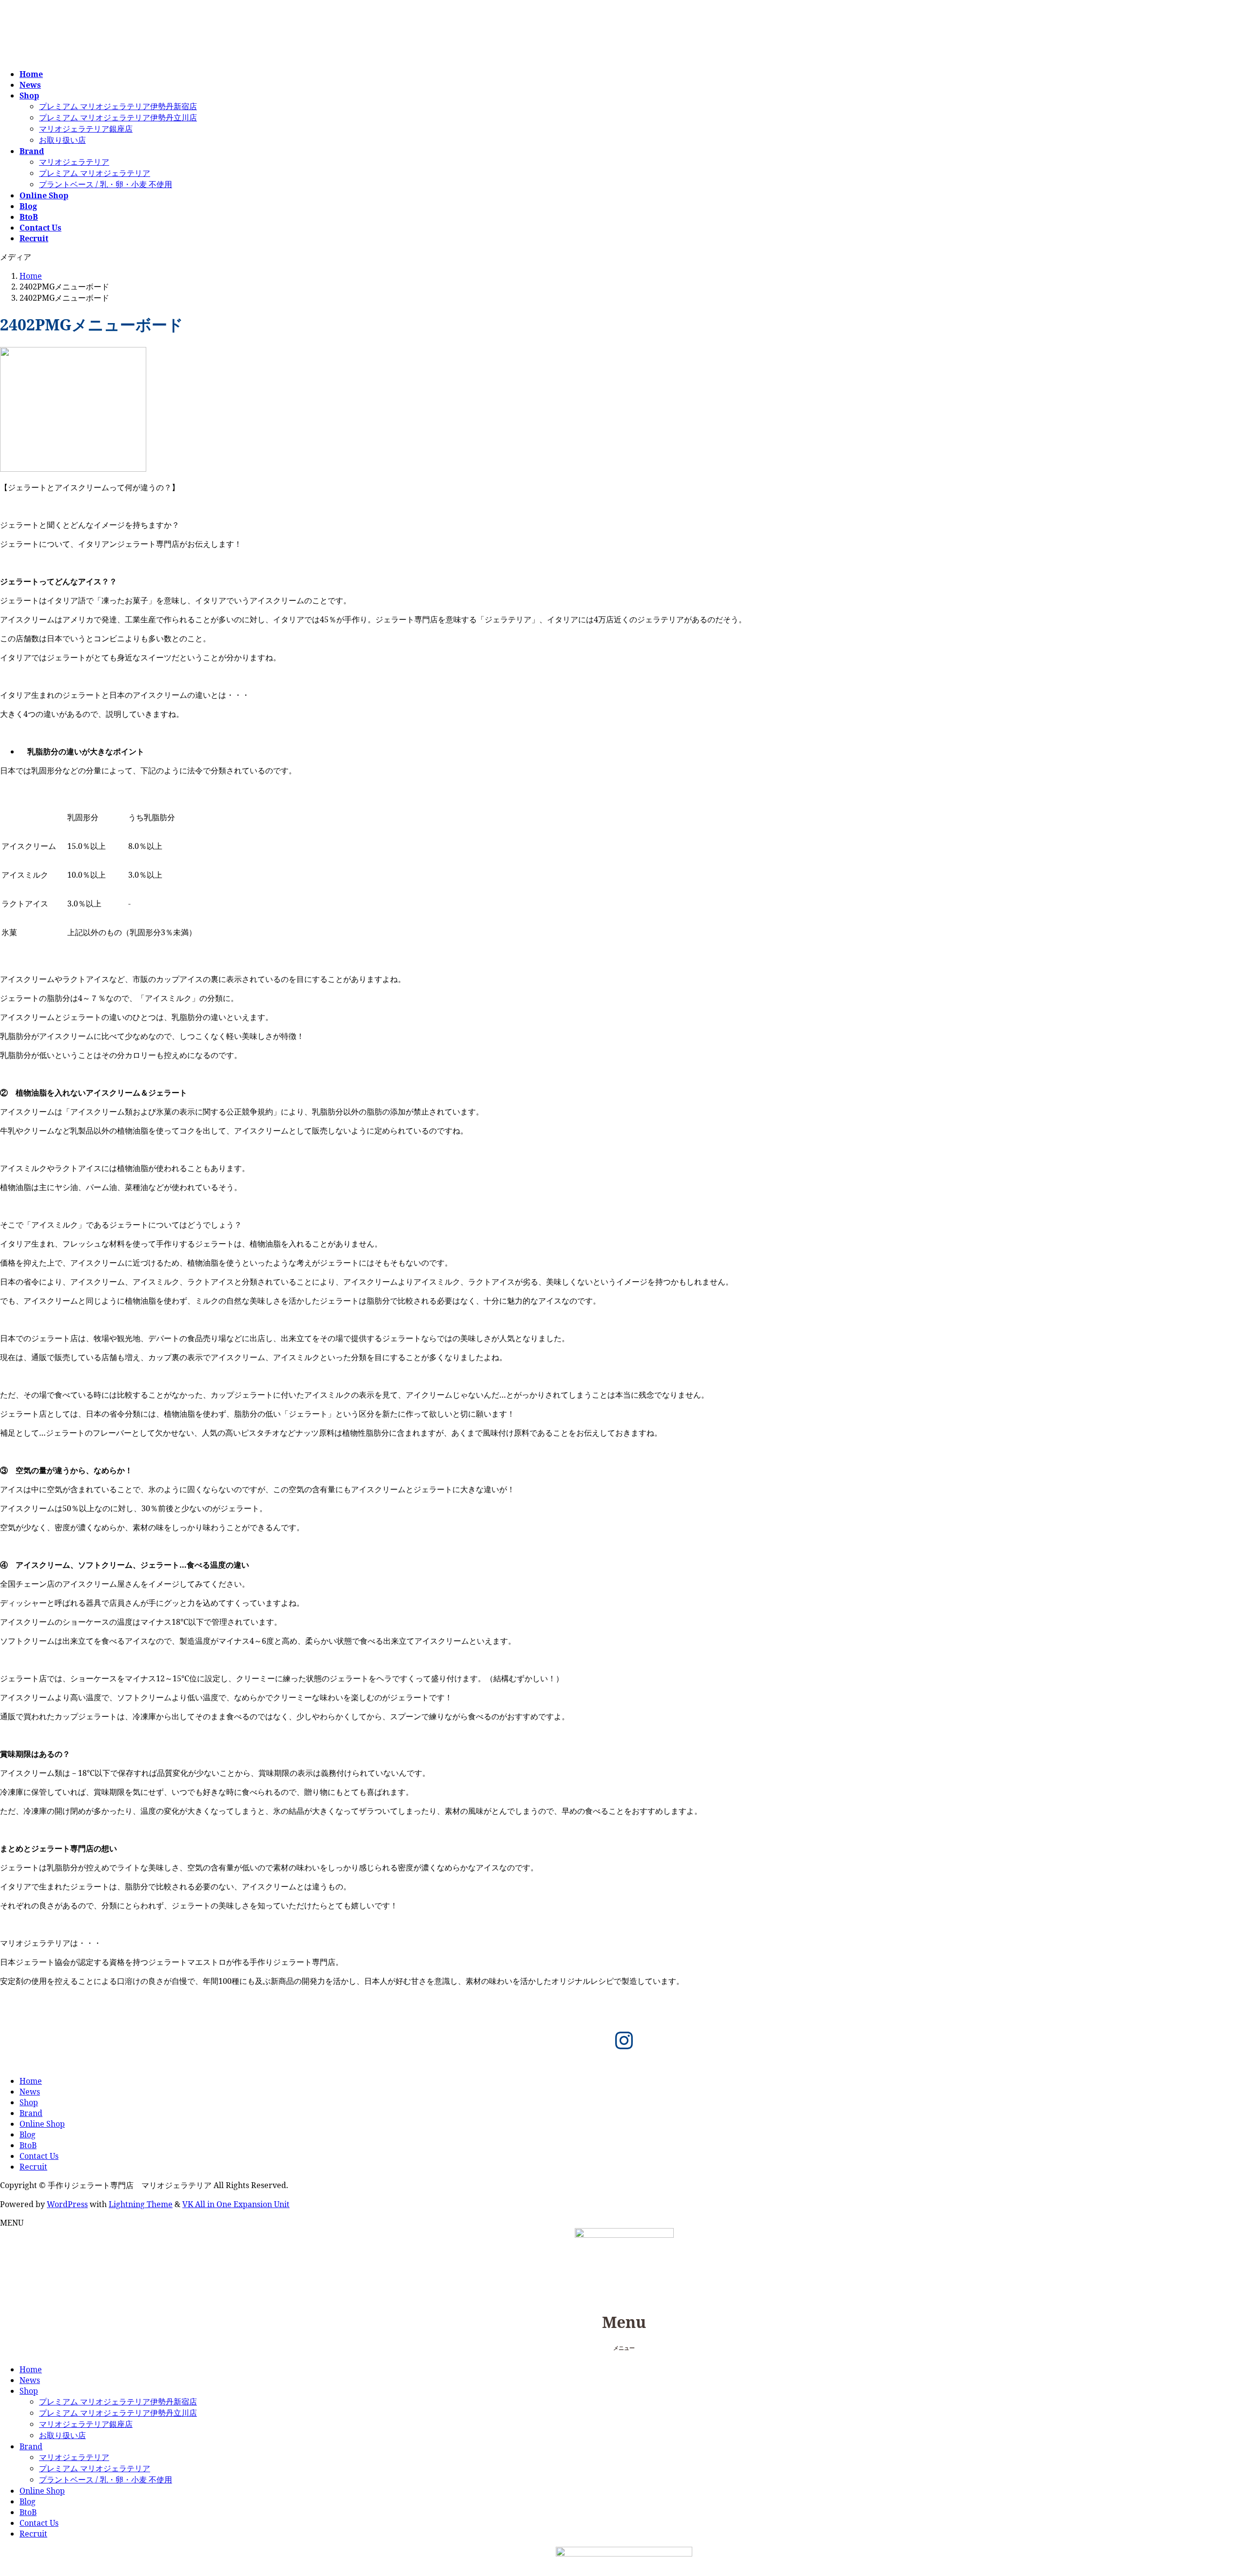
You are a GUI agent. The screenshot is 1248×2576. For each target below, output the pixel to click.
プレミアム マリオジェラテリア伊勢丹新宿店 (118, 106)
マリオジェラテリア (74, 162)
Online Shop (42, 2124)
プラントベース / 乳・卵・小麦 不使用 (106, 184)
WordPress (67, 2204)
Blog (28, 2134)
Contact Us (39, 2156)
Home (31, 2081)
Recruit (33, 2167)
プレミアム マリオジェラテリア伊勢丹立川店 (118, 117)
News (30, 2092)
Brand (31, 2113)
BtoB (28, 2145)
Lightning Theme (141, 2204)
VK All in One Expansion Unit (236, 2204)
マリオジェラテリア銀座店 (86, 129)
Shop (29, 2102)
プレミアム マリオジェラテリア (95, 173)
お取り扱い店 (62, 140)
